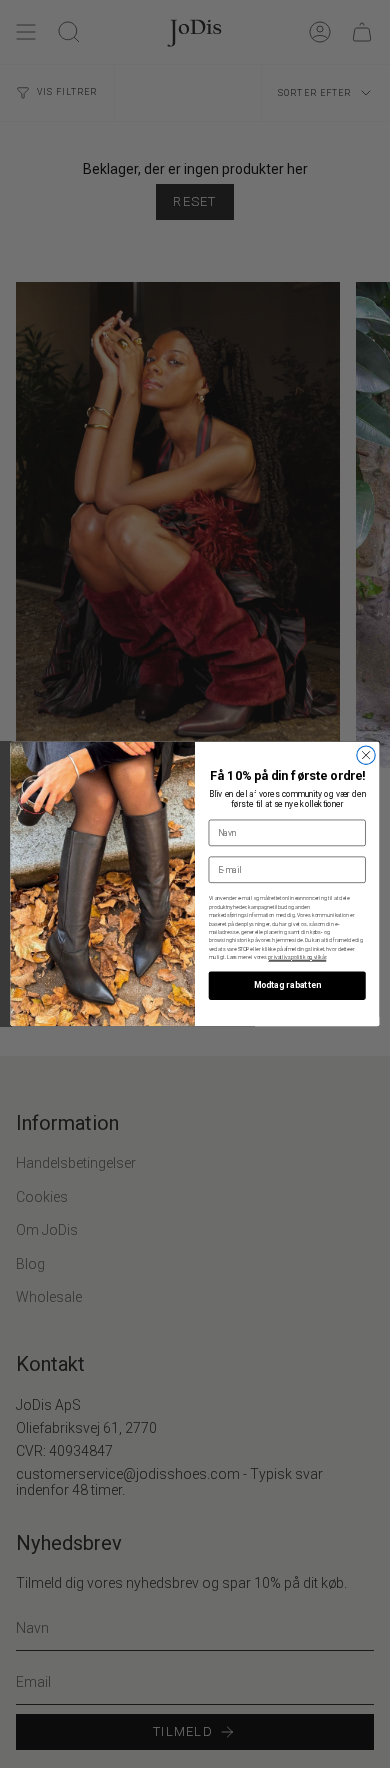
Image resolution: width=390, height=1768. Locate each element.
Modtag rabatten (287, 986)
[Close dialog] (366, 755)
